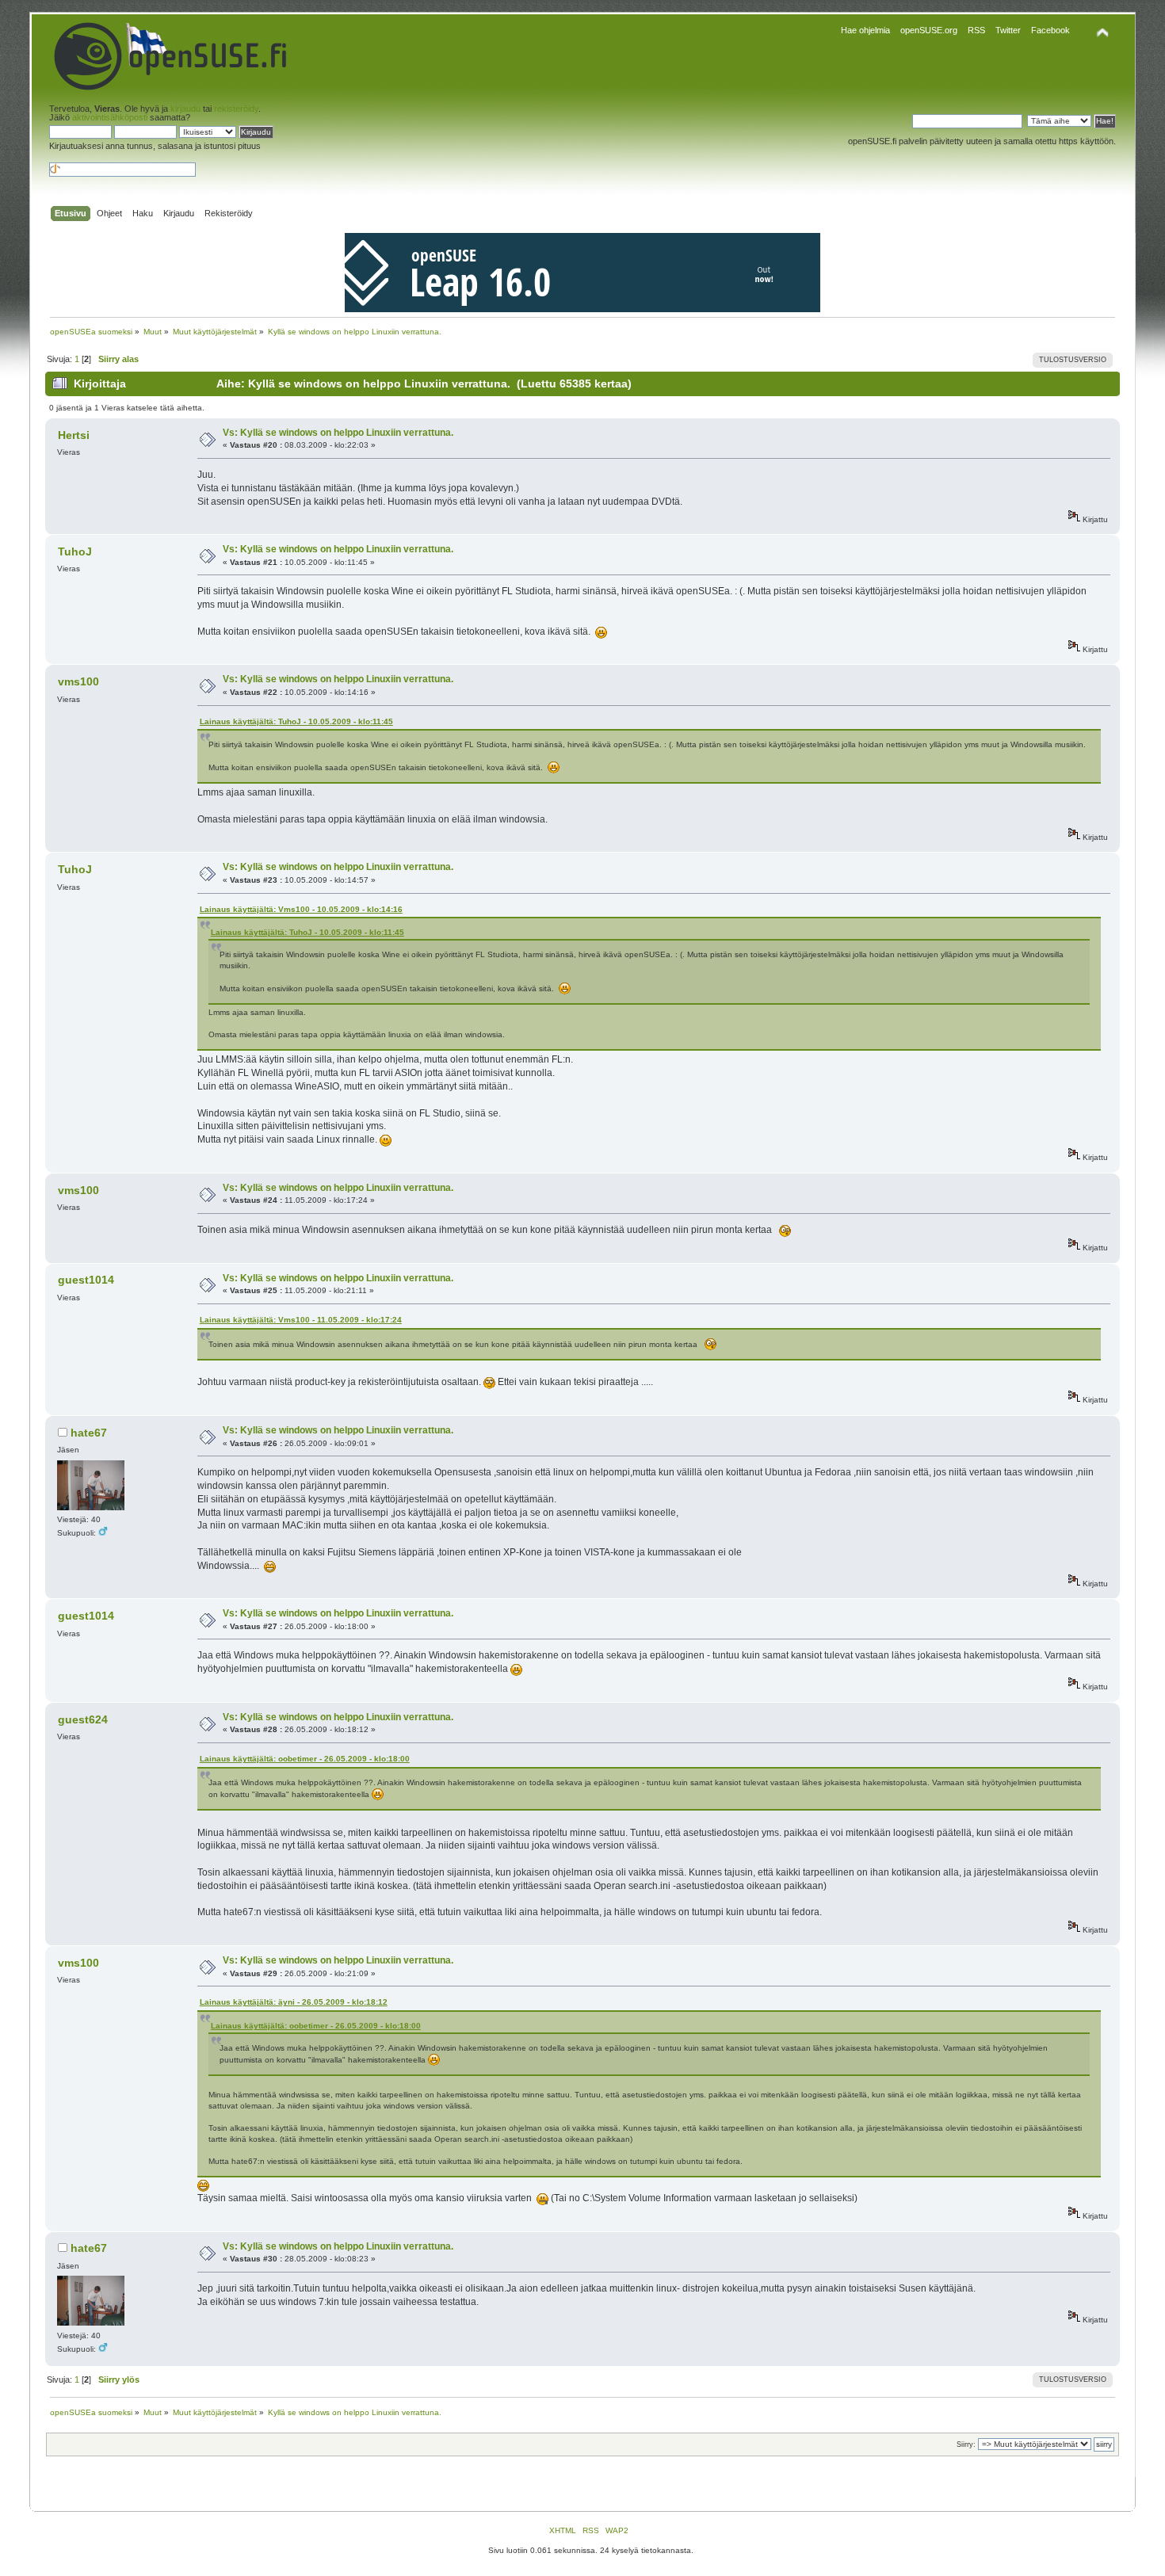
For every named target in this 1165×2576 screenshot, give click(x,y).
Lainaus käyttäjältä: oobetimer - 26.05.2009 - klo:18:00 (305, 1759)
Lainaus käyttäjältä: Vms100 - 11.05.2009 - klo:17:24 (301, 1320)
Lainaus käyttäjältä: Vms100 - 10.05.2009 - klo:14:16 (301, 909)
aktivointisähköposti (110, 117)
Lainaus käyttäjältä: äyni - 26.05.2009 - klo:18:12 (294, 2002)
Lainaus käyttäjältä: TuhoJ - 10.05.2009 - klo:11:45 (296, 721)
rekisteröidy (236, 109)
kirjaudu (185, 109)
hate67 (89, 1433)
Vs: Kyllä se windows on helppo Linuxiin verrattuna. (338, 433)
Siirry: (966, 2444)
